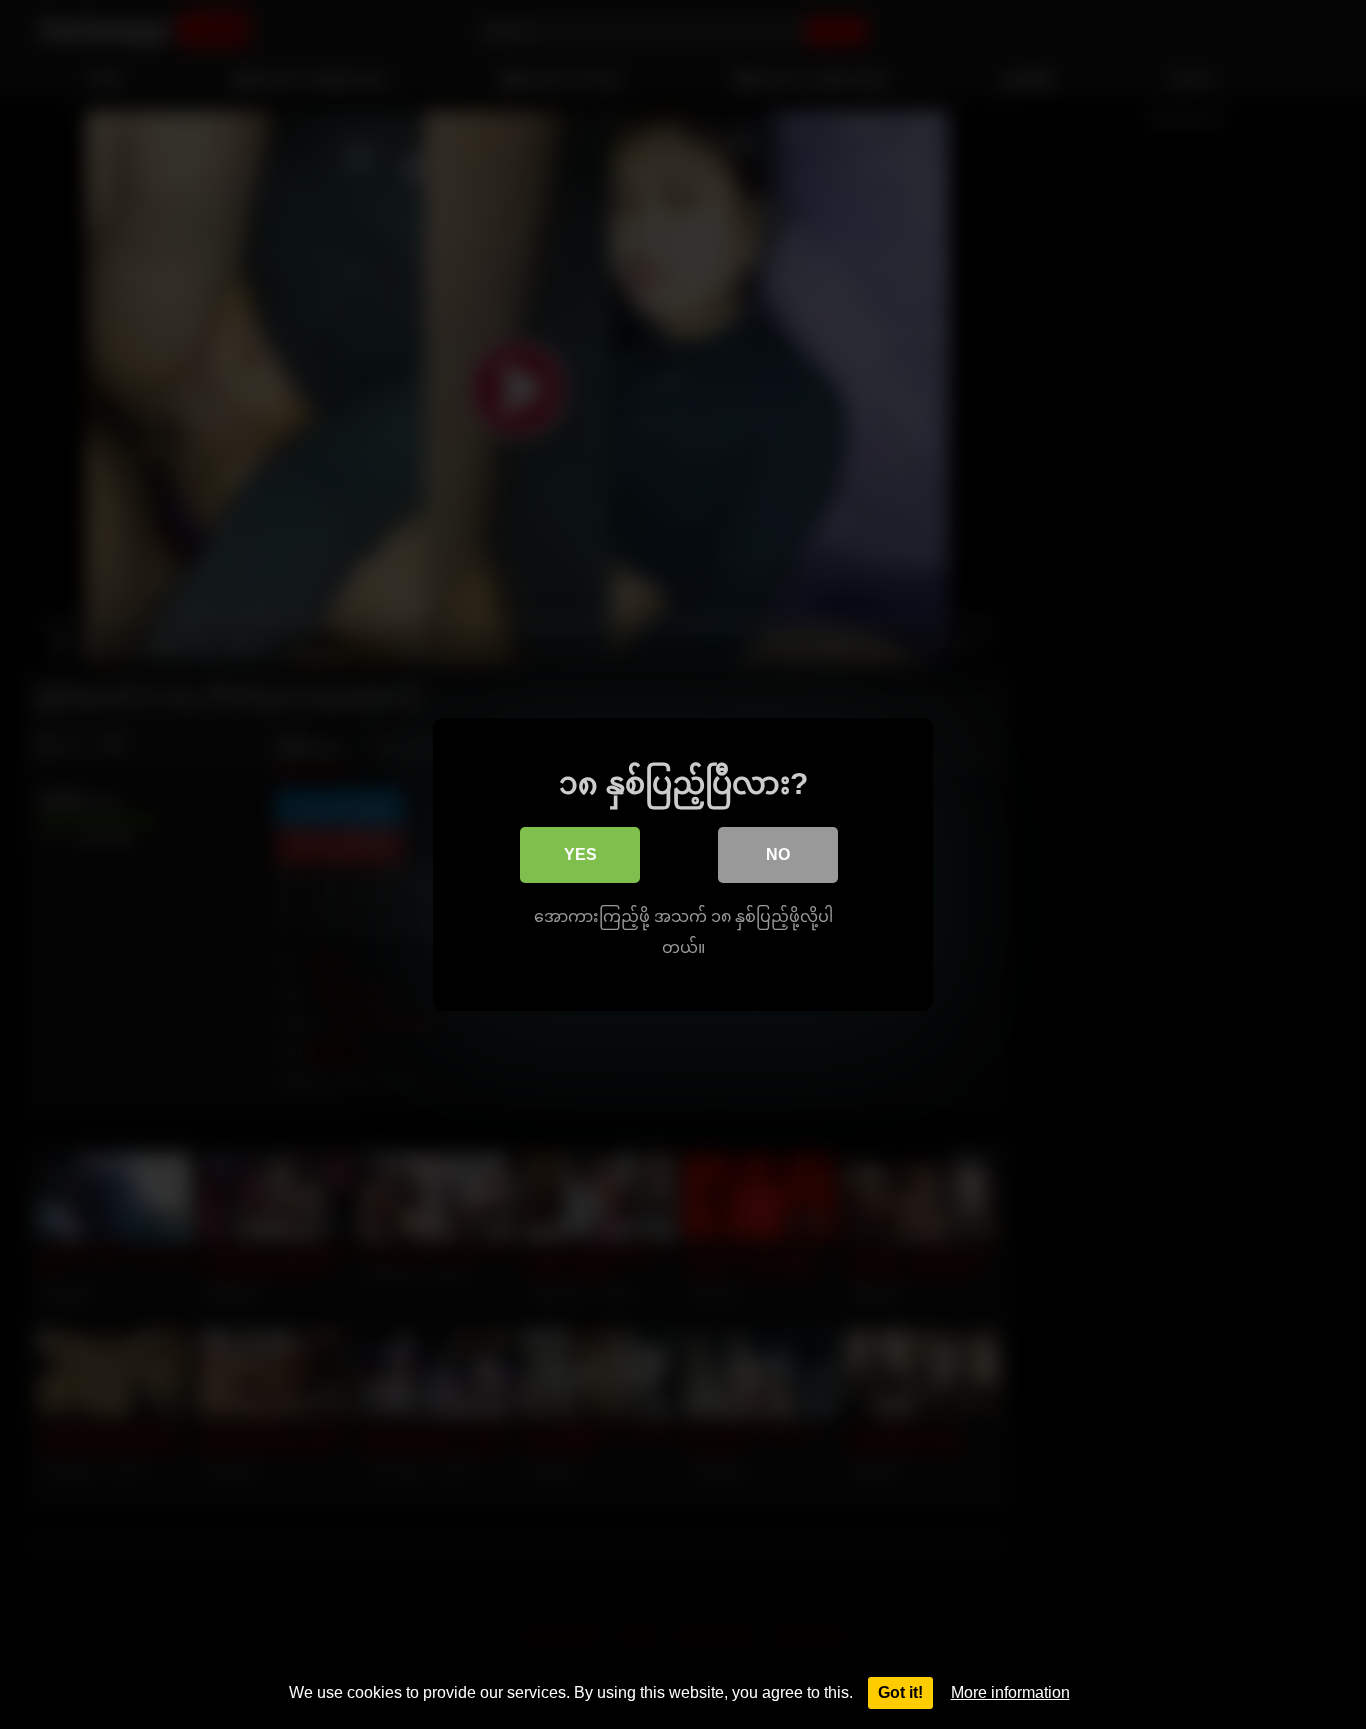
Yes (580, 854)
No (778, 854)
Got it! (900, 1692)
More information (1010, 1692)
